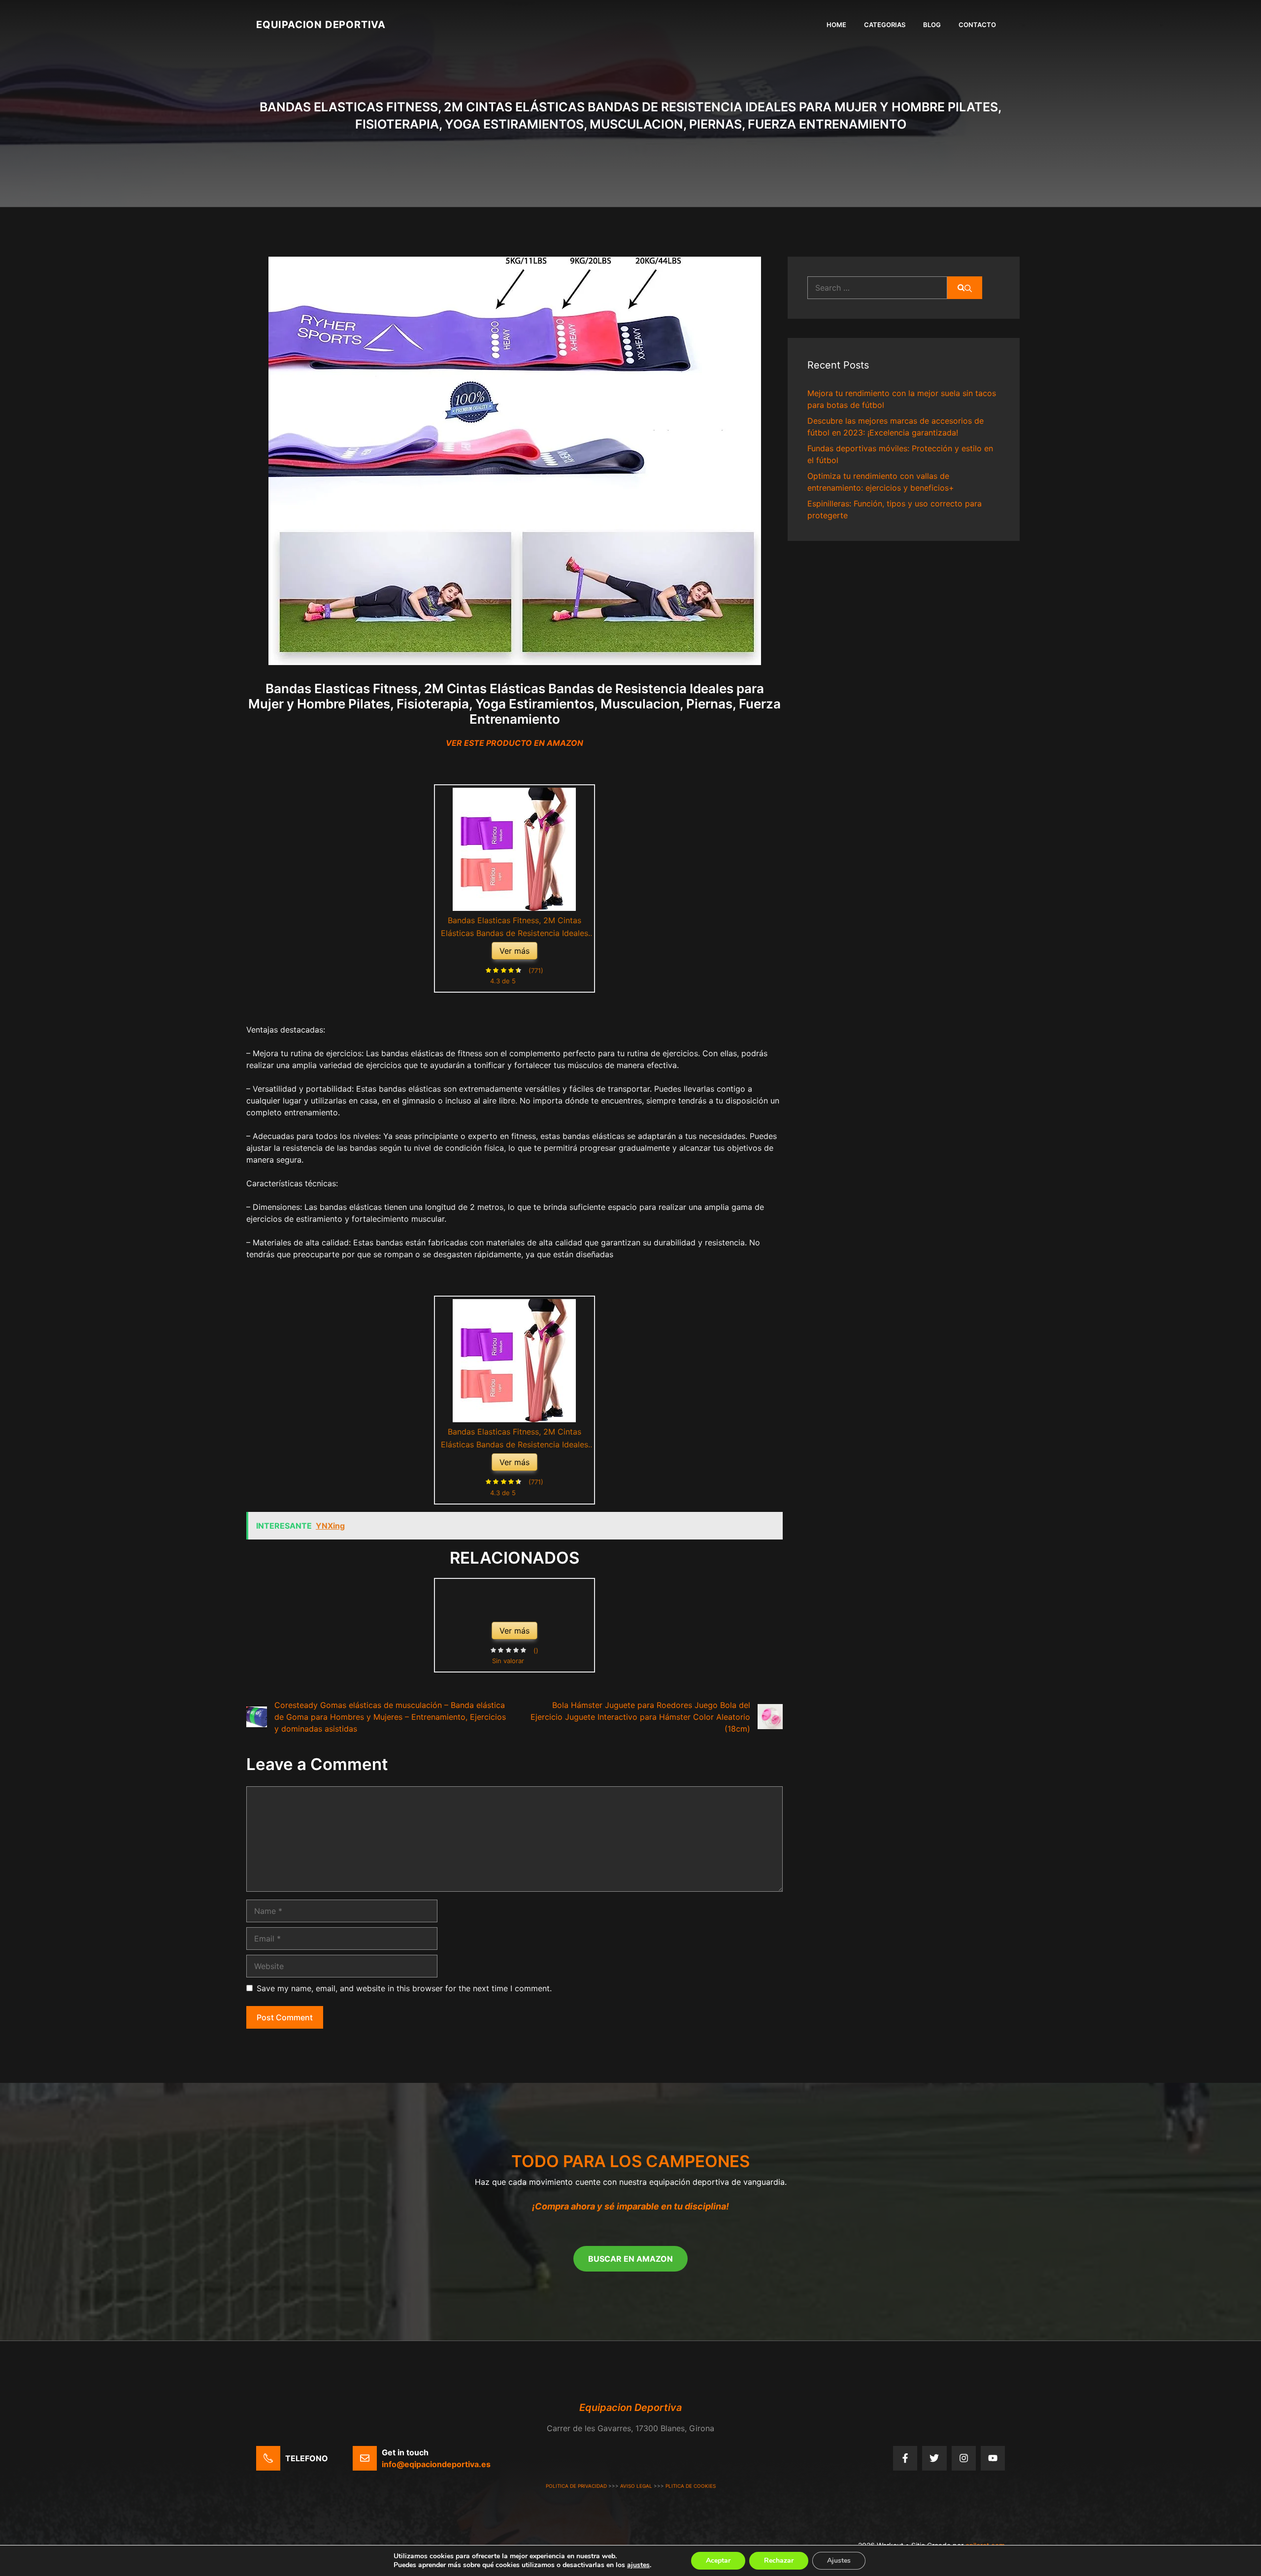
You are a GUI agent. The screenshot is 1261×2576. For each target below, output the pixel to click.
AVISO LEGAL (636, 2486)
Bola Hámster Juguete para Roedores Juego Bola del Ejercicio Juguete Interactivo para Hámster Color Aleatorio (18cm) (640, 1717)
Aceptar (718, 2560)
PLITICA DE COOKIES (691, 2486)
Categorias (885, 25)
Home (836, 25)
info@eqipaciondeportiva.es (436, 2464)
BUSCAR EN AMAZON (630, 2259)
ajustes (638, 2565)
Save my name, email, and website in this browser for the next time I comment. (404, 1988)
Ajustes (839, 2560)
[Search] (965, 288)
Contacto (977, 25)
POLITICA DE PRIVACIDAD (576, 2486)
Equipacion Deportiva (321, 25)
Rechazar (779, 2560)
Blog (932, 25)
